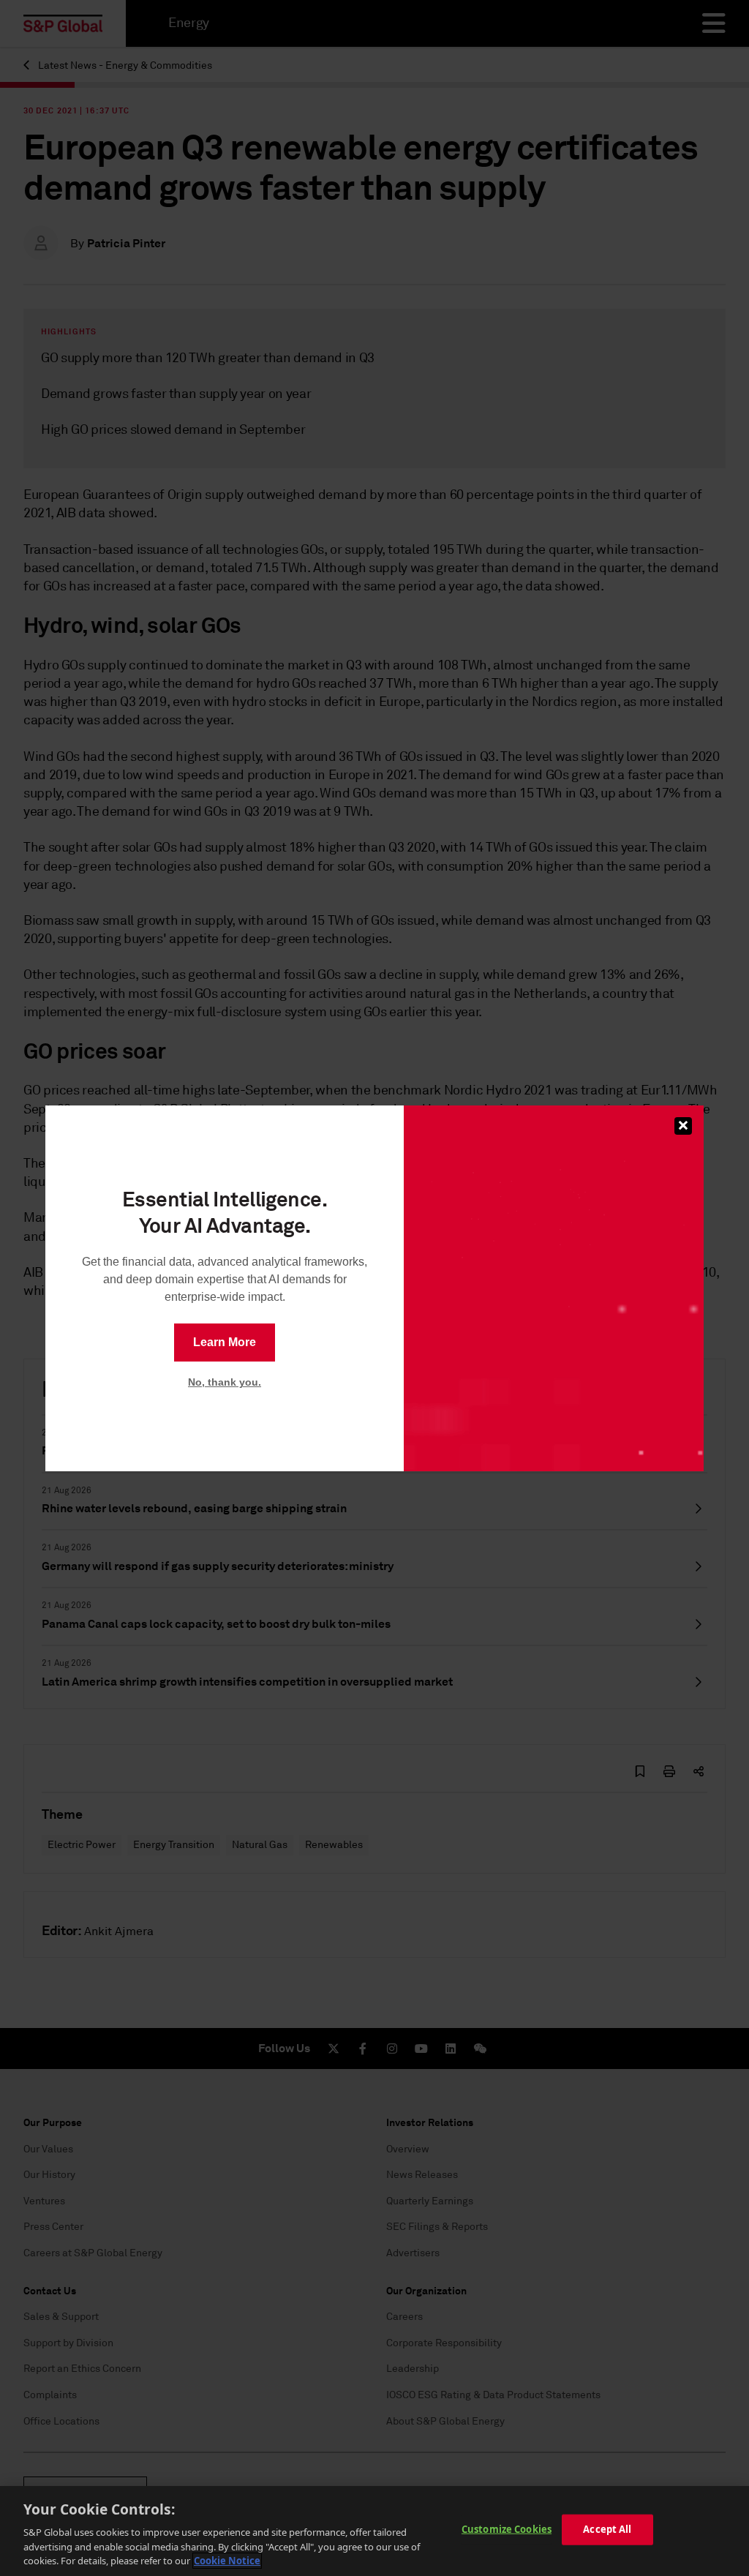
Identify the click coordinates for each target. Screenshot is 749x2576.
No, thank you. (225, 1382)
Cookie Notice (227, 2561)
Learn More (225, 1342)
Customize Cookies (507, 2529)
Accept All (607, 2529)
